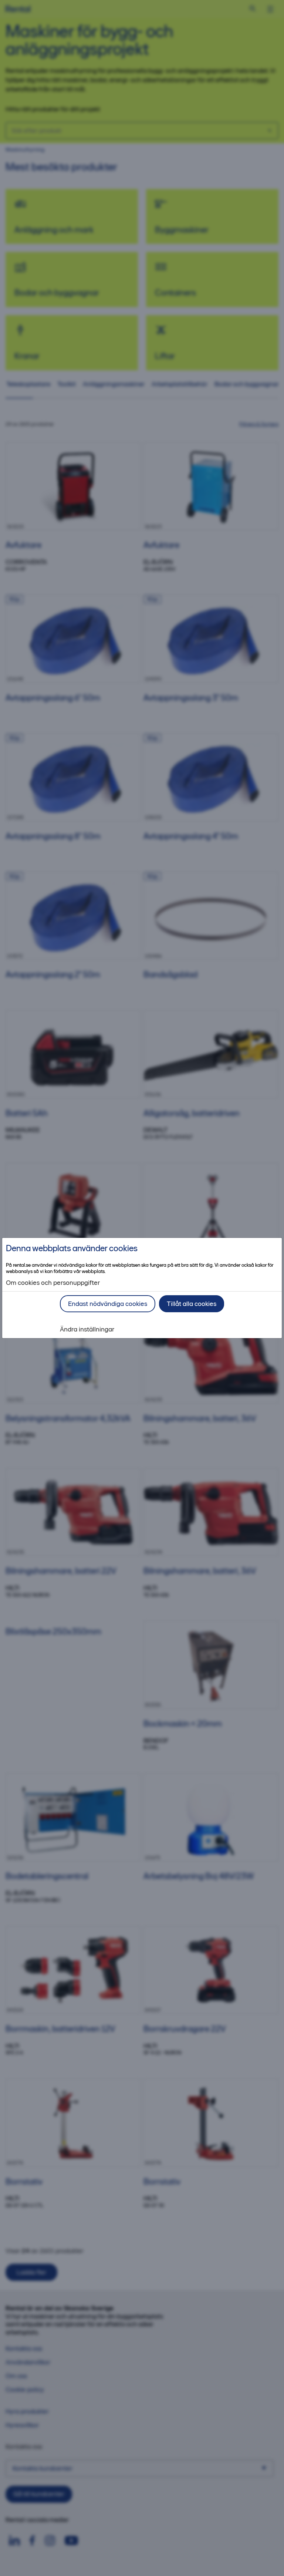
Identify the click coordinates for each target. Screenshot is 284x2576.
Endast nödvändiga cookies (108, 1304)
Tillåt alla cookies (192, 1304)
